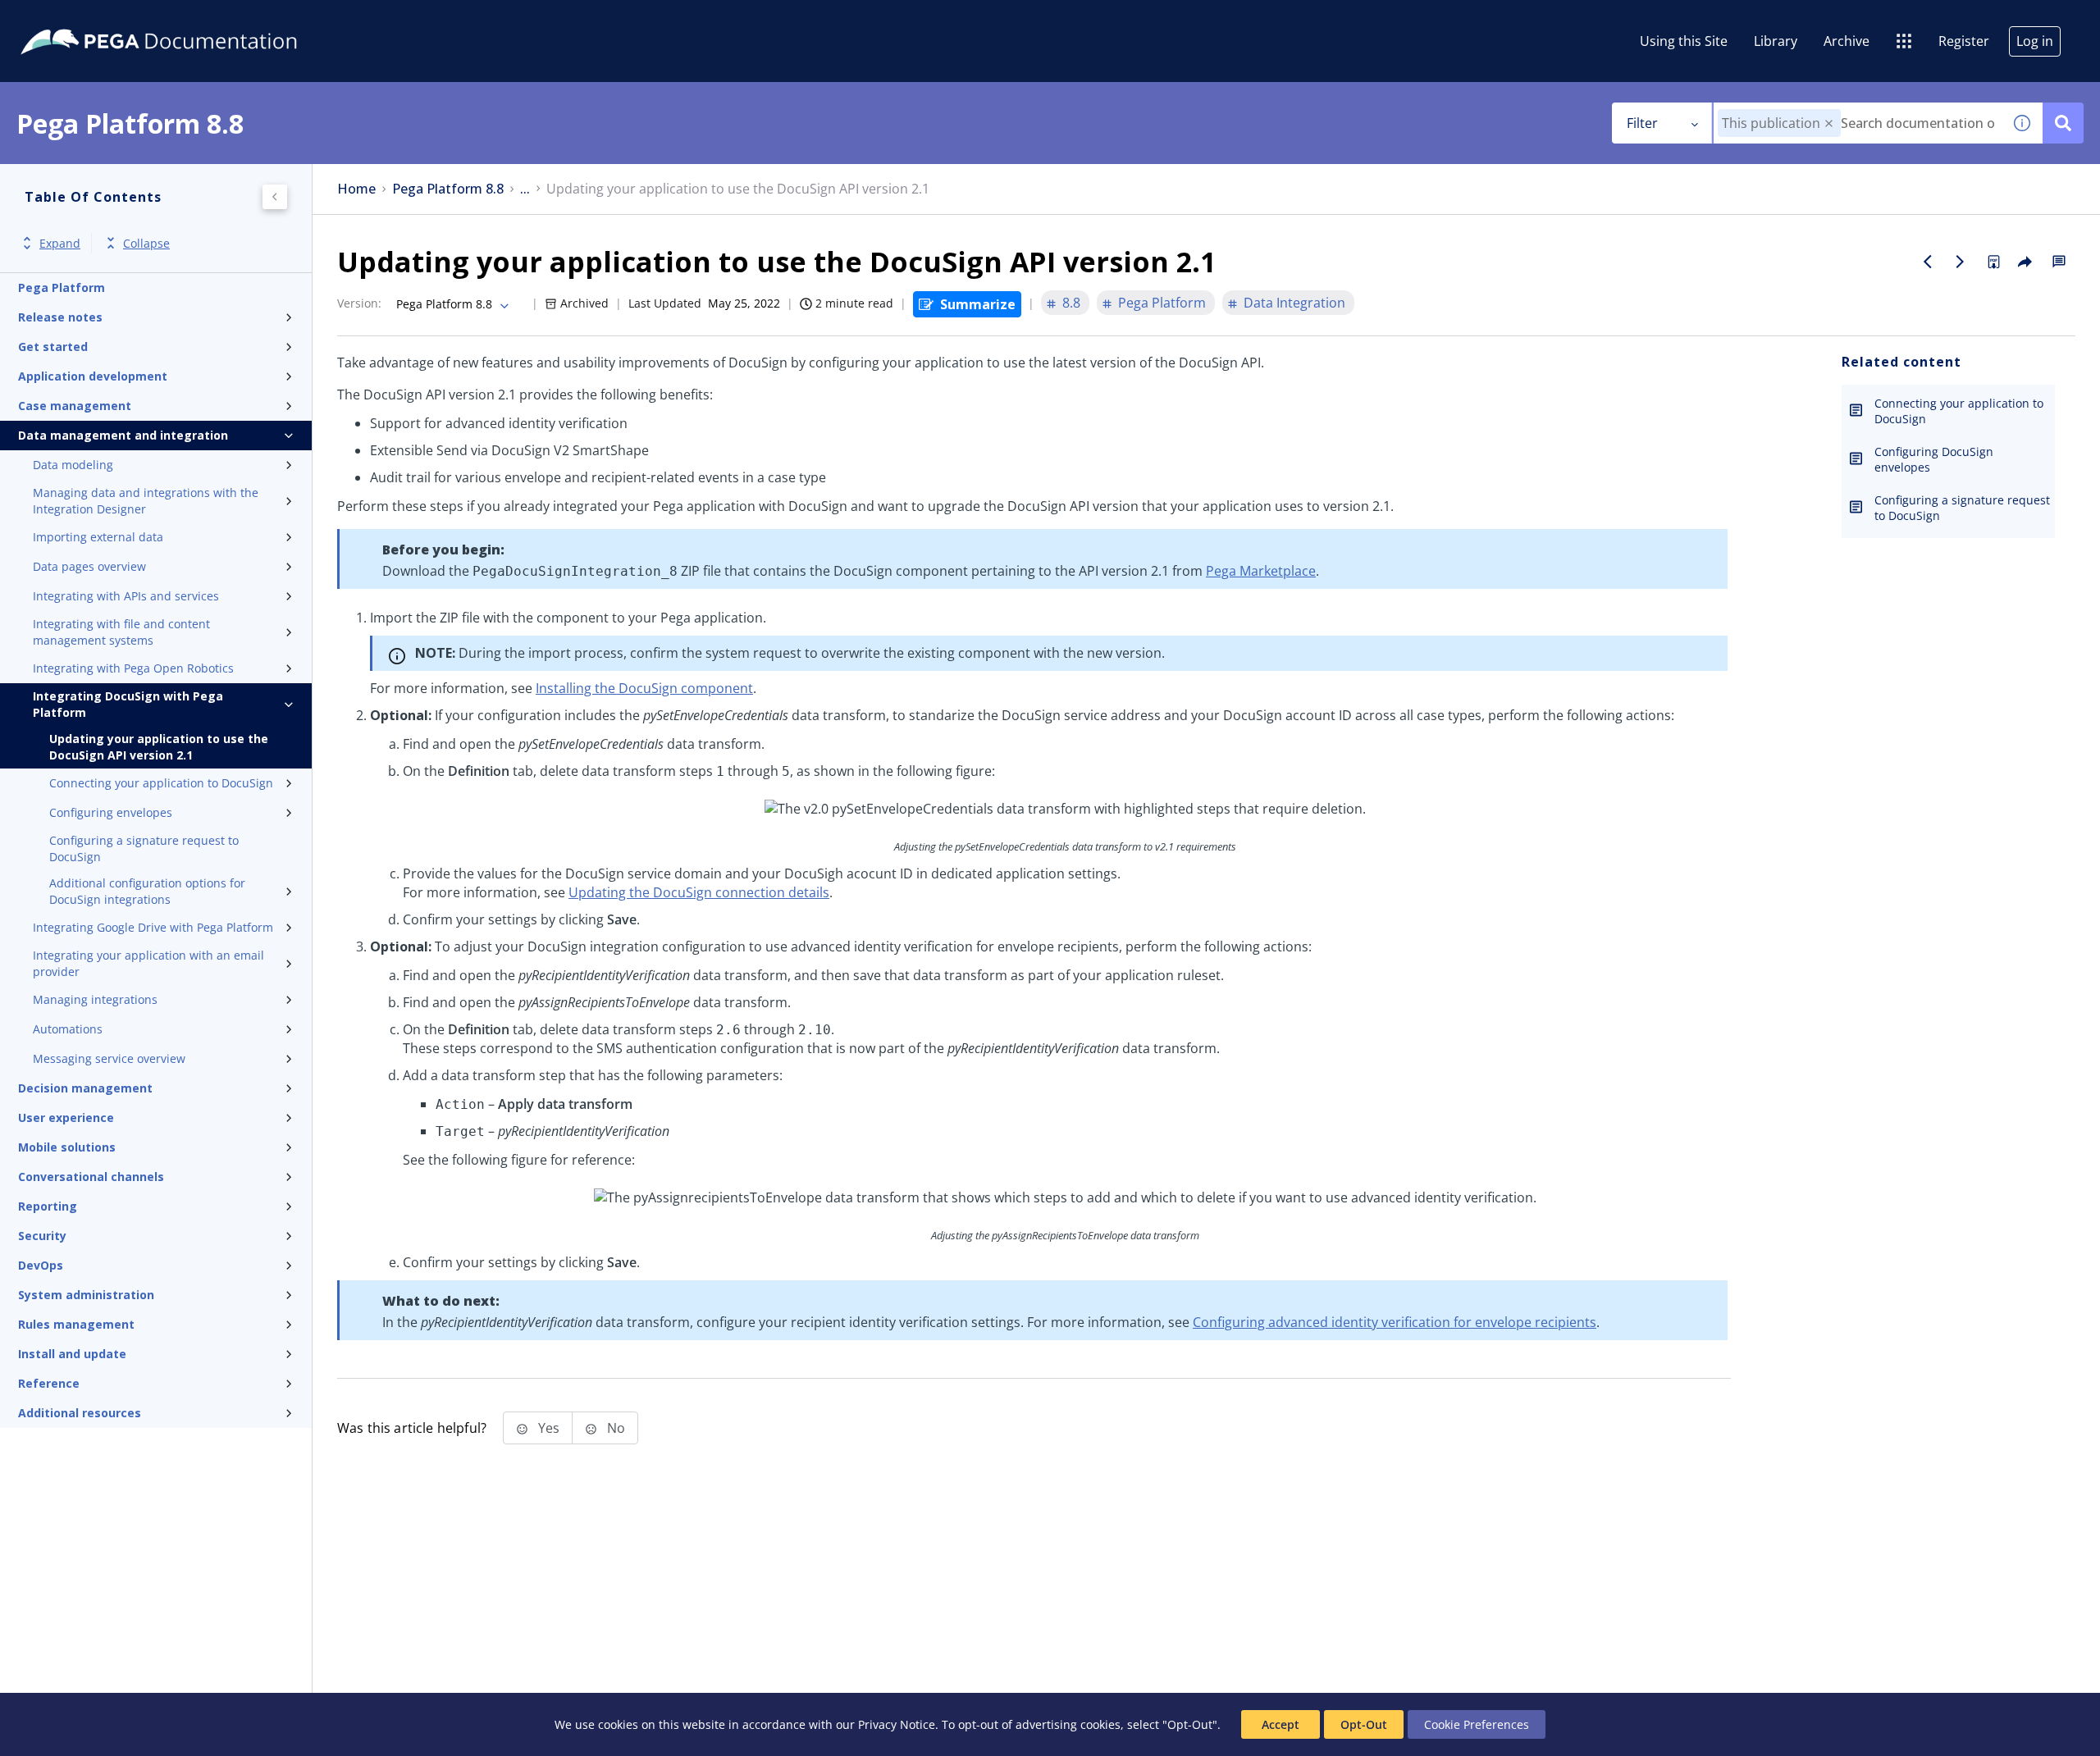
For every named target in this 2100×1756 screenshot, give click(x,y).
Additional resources (80, 1413)
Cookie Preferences (1477, 1724)
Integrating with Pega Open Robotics (133, 668)
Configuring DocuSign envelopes (1934, 459)
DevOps (41, 1265)
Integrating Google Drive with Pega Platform (153, 927)
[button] (1829, 123)
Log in (2035, 41)
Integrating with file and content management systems (121, 632)
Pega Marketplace (1261, 571)
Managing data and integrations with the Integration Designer (146, 501)
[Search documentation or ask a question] (2063, 123)
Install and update (72, 1354)
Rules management (76, 1324)
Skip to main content (73, 19)
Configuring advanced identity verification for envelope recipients (1395, 1322)
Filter (1642, 123)
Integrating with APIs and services (126, 596)
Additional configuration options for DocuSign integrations (147, 891)
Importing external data (98, 537)
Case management (75, 406)
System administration (86, 1295)
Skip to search (199, 19)
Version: (359, 303)
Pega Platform (62, 287)
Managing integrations (95, 999)
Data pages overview (89, 566)
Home (356, 189)
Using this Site (1684, 41)
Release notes (60, 317)
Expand (60, 243)
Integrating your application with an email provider (148, 963)
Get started (53, 347)
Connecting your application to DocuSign (161, 783)
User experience (66, 1117)
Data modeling (73, 465)
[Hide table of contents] (275, 197)
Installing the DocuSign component (644, 688)
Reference (49, 1383)
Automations (68, 1029)
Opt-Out (1364, 1724)
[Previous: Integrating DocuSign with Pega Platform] (1928, 262)
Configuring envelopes (111, 812)
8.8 (1071, 303)
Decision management (85, 1088)
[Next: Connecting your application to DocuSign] (1961, 262)
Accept (1281, 1724)
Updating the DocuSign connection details (699, 892)
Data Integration (1294, 303)
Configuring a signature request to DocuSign (144, 848)
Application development (93, 376)
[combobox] (1858, 123)
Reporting (48, 1206)
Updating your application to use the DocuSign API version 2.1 (159, 747)
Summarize (978, 304)
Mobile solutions (67, 1147)
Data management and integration (123, 435)
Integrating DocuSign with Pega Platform (128, 704)
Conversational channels (91, 1177)
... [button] (525, 189)
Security (42, 1236)
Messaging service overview (109, 1058)
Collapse (146, 243)
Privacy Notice (897, 1724)
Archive (1847, 41)
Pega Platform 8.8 (448, 189)
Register (1964, 41)
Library (1776, 41)
